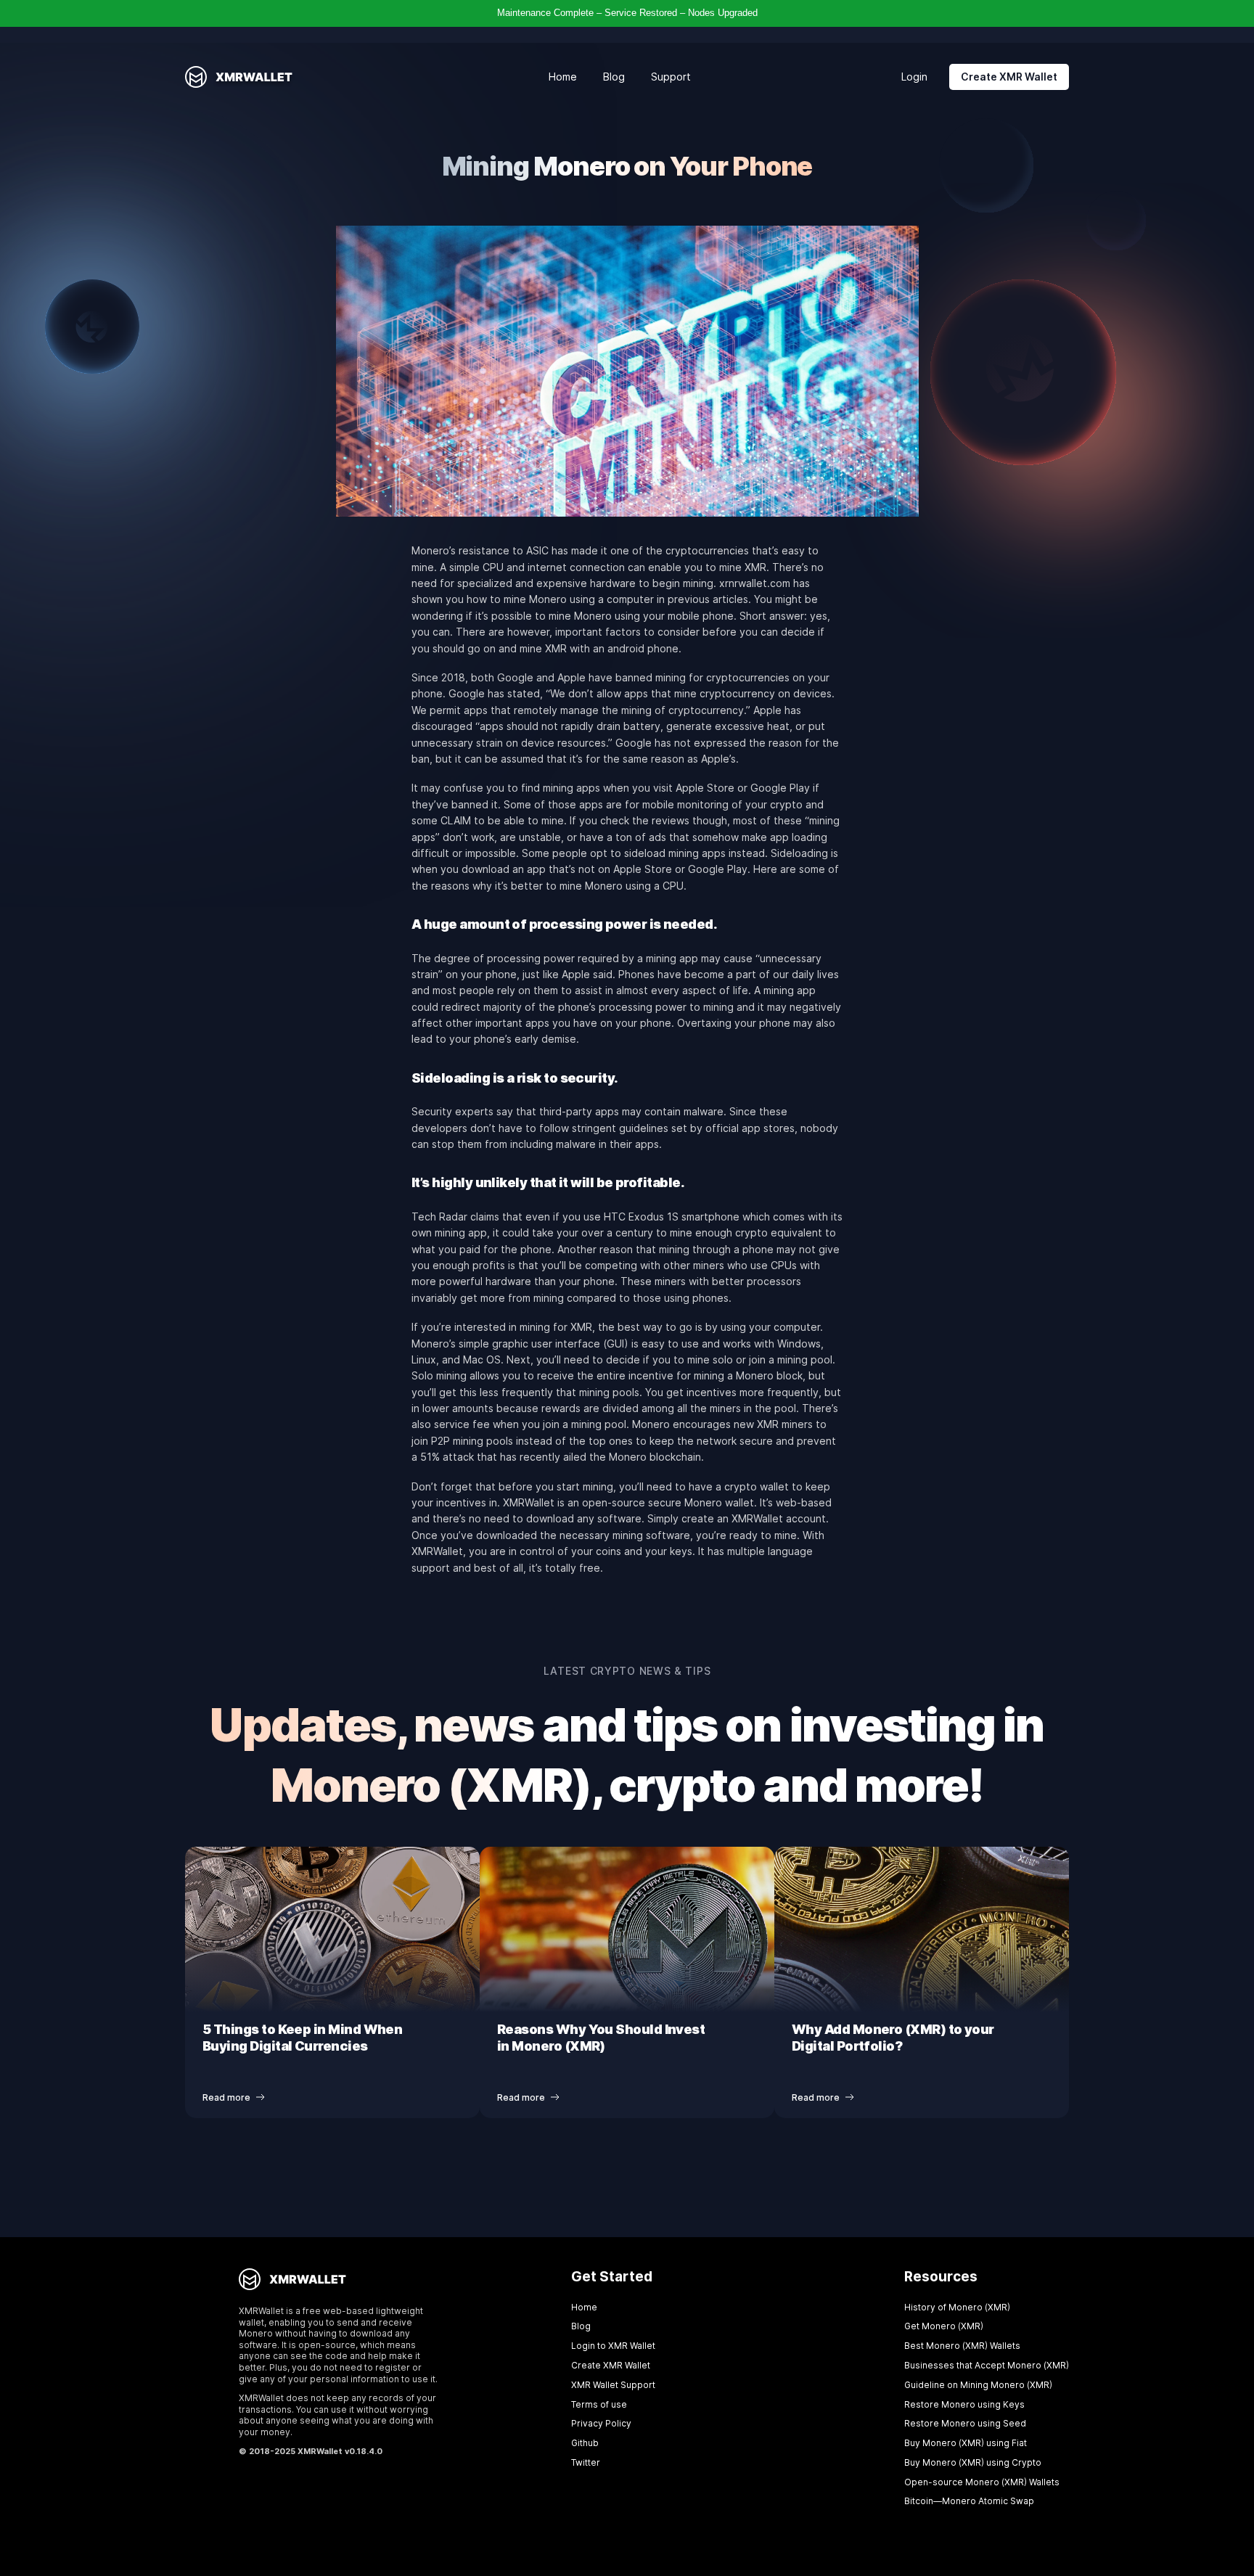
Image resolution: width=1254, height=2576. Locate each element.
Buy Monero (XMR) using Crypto (973, 2462)
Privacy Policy (601, 2423)
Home (563, 77)
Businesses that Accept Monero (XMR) (987, 2365)
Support (671, 77)
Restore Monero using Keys (964, 2404)
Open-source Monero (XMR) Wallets (982, 2482)
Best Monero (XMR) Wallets (962, 2346)
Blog (614, 77)
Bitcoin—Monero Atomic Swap (969, 2501)
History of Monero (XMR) (957, 2307)
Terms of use (599, 2404)
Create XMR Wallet (1009, 77)
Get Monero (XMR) (944, 2326)
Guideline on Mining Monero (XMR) (978, 2385)
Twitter (586, 2462)
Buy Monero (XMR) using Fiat (966, 2443)
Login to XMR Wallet (613, 2346)
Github (585, 2443)
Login (914, 77)
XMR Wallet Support (613, 2385)
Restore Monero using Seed (965, 2423)
